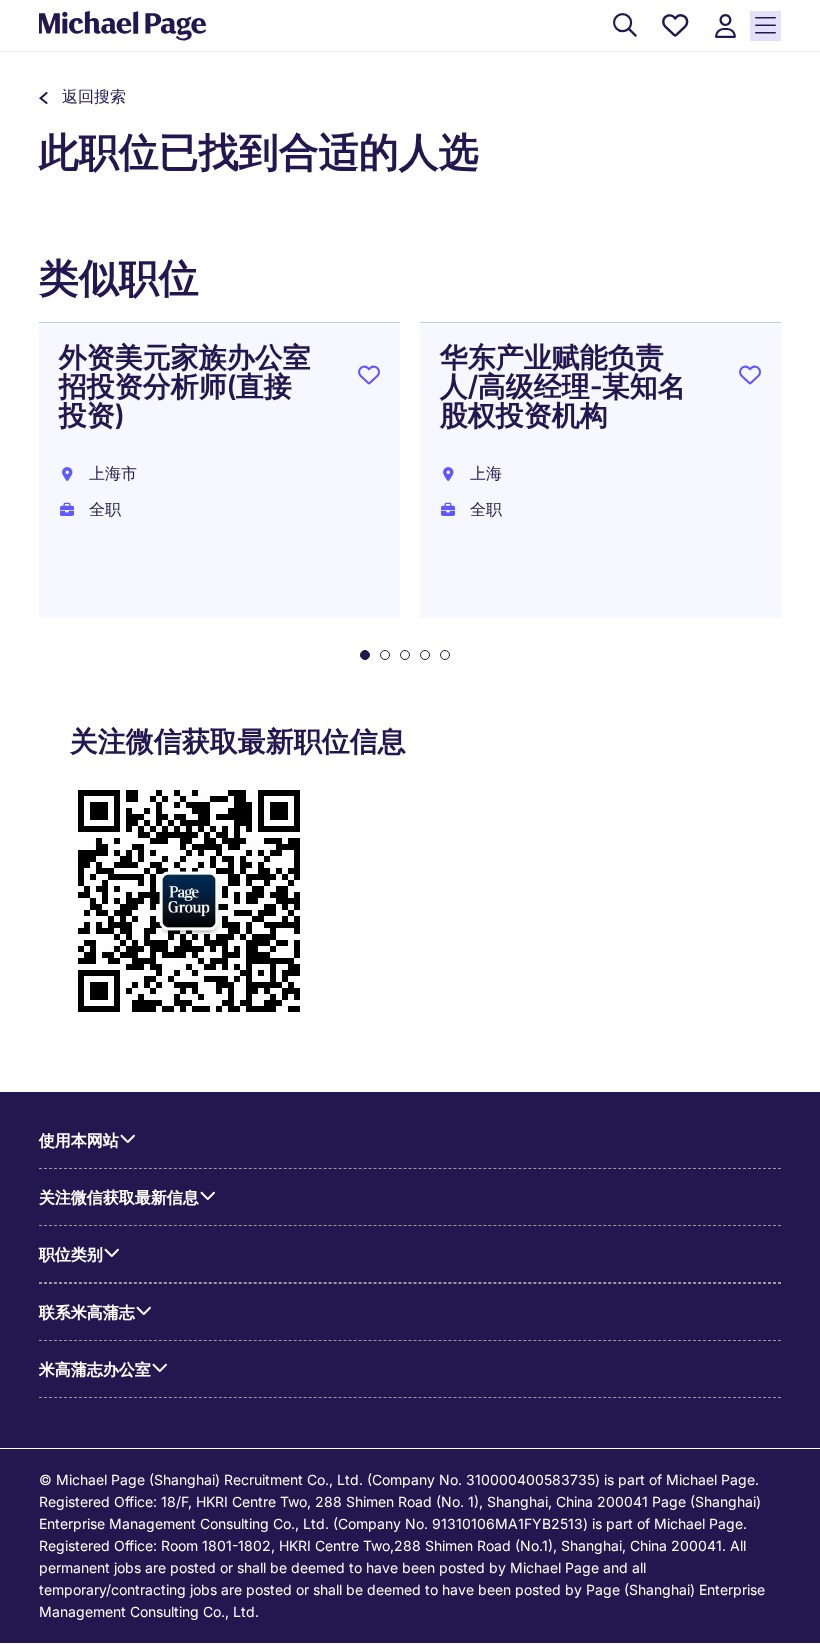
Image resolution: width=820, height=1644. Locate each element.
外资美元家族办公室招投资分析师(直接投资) (185, 386)
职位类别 (71, 1254)
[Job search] (625, 26)
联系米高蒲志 (87, 1312)
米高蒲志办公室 (95, 1369)
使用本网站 (79, 1140)
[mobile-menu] (765, 26)
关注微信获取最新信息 (119, 1197)
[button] (82, 96)
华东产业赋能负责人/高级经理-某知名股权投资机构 (563, 386)
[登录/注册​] (725, 26)
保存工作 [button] (369, 379)
